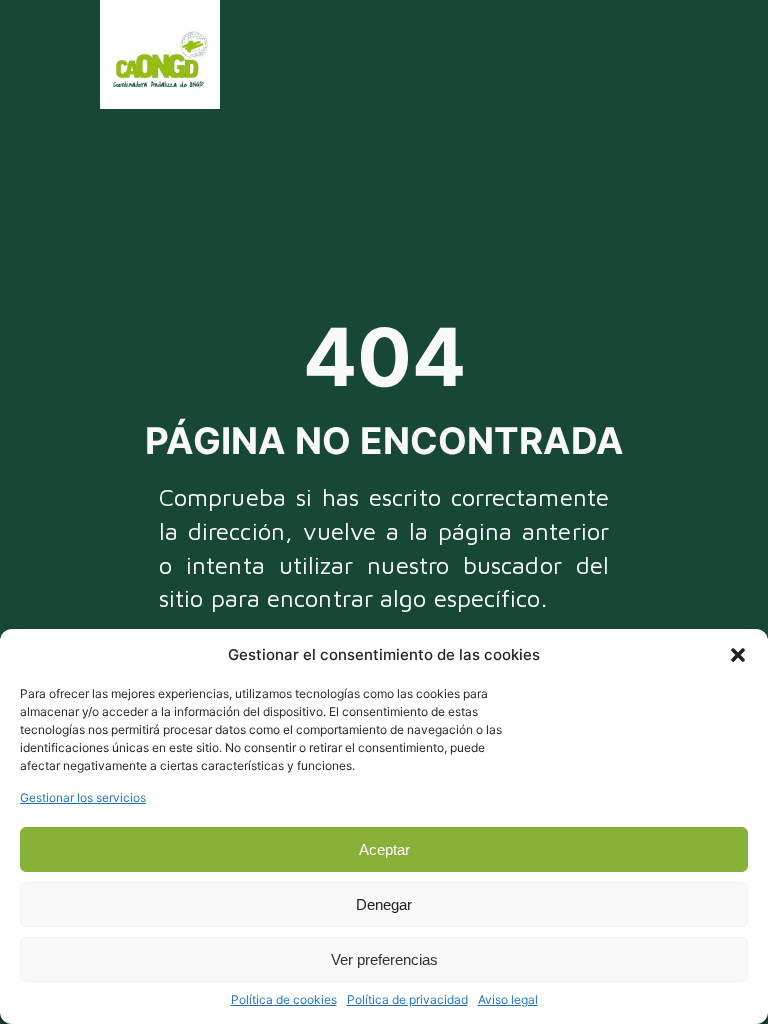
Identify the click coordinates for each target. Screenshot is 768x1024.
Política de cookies (284, 999)
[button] (738, 655)
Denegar (384, 904)
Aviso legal (508, 999)
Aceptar (384, 849)
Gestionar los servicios (83, 797)
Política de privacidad (407, 999)
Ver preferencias (384, 959)
